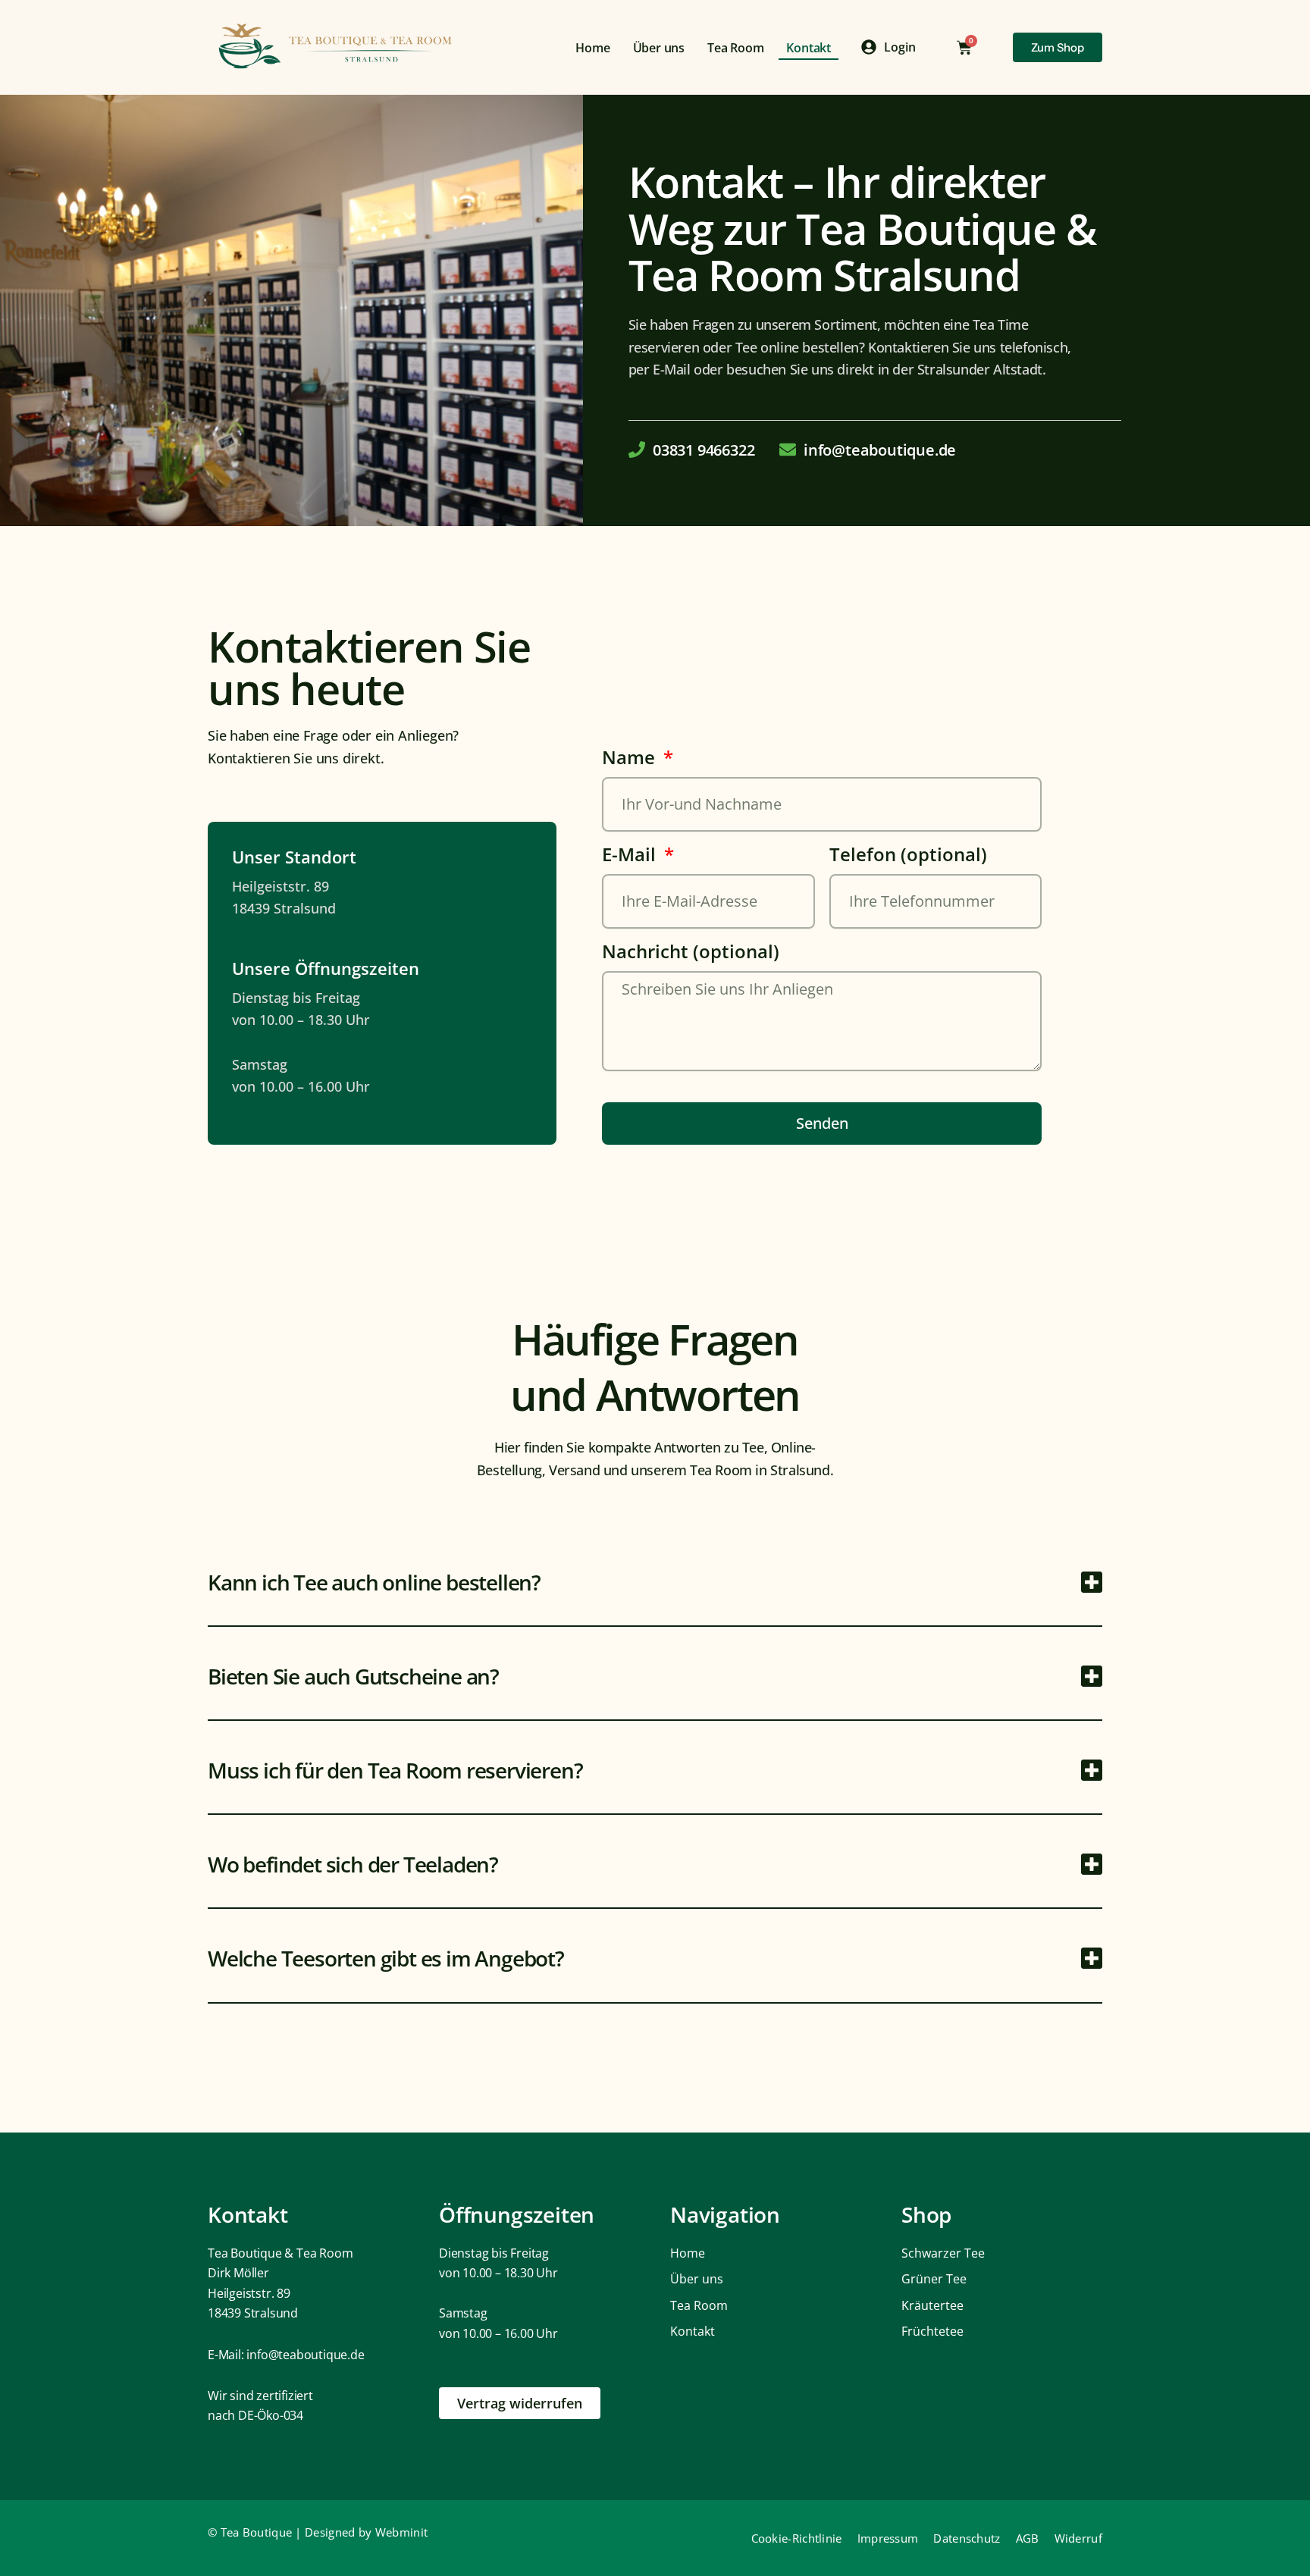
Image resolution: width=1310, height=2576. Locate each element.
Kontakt (809, 48)
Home (592, 48)
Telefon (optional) (908, 857)
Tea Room (735, 48)
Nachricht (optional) (691, 954)
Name (631, 760)
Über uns (659, 48)
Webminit (401, 2532)
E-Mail (631, 857)
